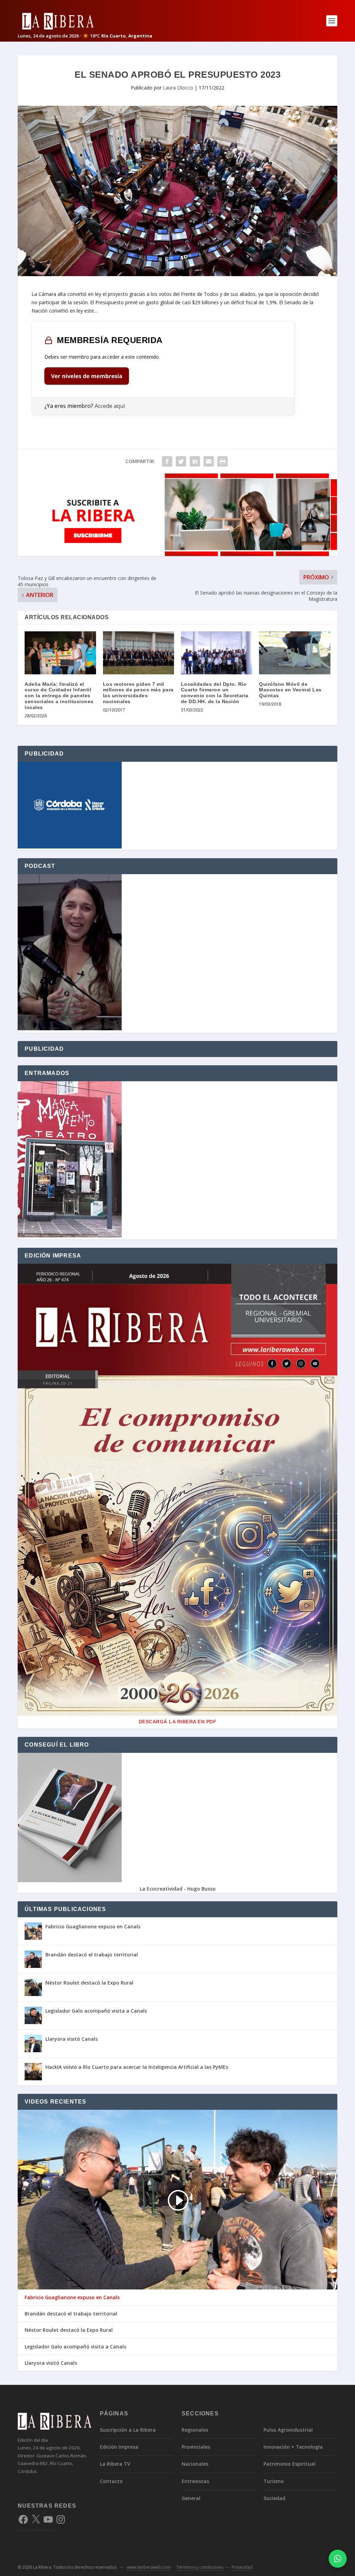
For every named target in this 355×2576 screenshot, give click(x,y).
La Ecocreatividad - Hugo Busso (178, 1889)
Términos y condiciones (200, 2567)
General (191, 2498)
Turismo (274, 2481)
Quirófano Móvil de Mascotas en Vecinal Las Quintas (290, 690)
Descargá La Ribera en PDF (178, 1722)
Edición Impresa (119, 2447)
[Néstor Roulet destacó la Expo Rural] (33, 1987)
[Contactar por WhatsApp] (338, 2559)
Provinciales (196, 2447)
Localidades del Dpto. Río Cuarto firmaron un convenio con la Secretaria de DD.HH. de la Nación (215, 693)
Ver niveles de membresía (87, 376)
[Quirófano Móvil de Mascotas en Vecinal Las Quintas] (295, 653)
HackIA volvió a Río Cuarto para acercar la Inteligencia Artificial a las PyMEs (137, 2067)
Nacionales (195, 2464)
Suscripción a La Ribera (128, 2430)
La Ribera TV (115, 2464)
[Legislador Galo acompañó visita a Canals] (33, 2015)
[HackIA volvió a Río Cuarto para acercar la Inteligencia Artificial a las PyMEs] (33, 2072)
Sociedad (274, 2498)
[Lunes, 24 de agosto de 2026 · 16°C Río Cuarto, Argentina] (85, 21)
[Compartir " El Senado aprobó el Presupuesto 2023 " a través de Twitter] (181, 461)
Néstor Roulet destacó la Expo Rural (89, 1983)
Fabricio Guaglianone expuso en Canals (93, 1926)
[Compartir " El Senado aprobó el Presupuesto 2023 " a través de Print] (223, 461)
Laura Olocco (178, 88)
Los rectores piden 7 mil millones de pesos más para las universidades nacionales (138, 693)
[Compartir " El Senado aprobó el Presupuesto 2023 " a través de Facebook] (167, 461)
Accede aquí (110, 406)
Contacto (111, 2481)
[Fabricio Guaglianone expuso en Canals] (33, 1931)
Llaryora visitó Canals (72, 2039)
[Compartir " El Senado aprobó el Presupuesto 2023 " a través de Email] (209, 461)
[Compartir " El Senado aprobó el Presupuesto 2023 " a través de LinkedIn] (195, 461)
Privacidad (242, 2567)
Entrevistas (195, 2481)
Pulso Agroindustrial (288, 2430)
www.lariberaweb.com (149, 2567)
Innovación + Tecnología (293, 2447)
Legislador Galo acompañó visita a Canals (96, 2011)
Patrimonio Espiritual (289, 2464)
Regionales (195, 2430)
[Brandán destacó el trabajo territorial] (33, 1959)
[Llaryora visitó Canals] (33, 2044)
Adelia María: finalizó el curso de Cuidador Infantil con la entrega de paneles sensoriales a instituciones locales (59, 696)
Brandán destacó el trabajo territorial (92, 1955)
